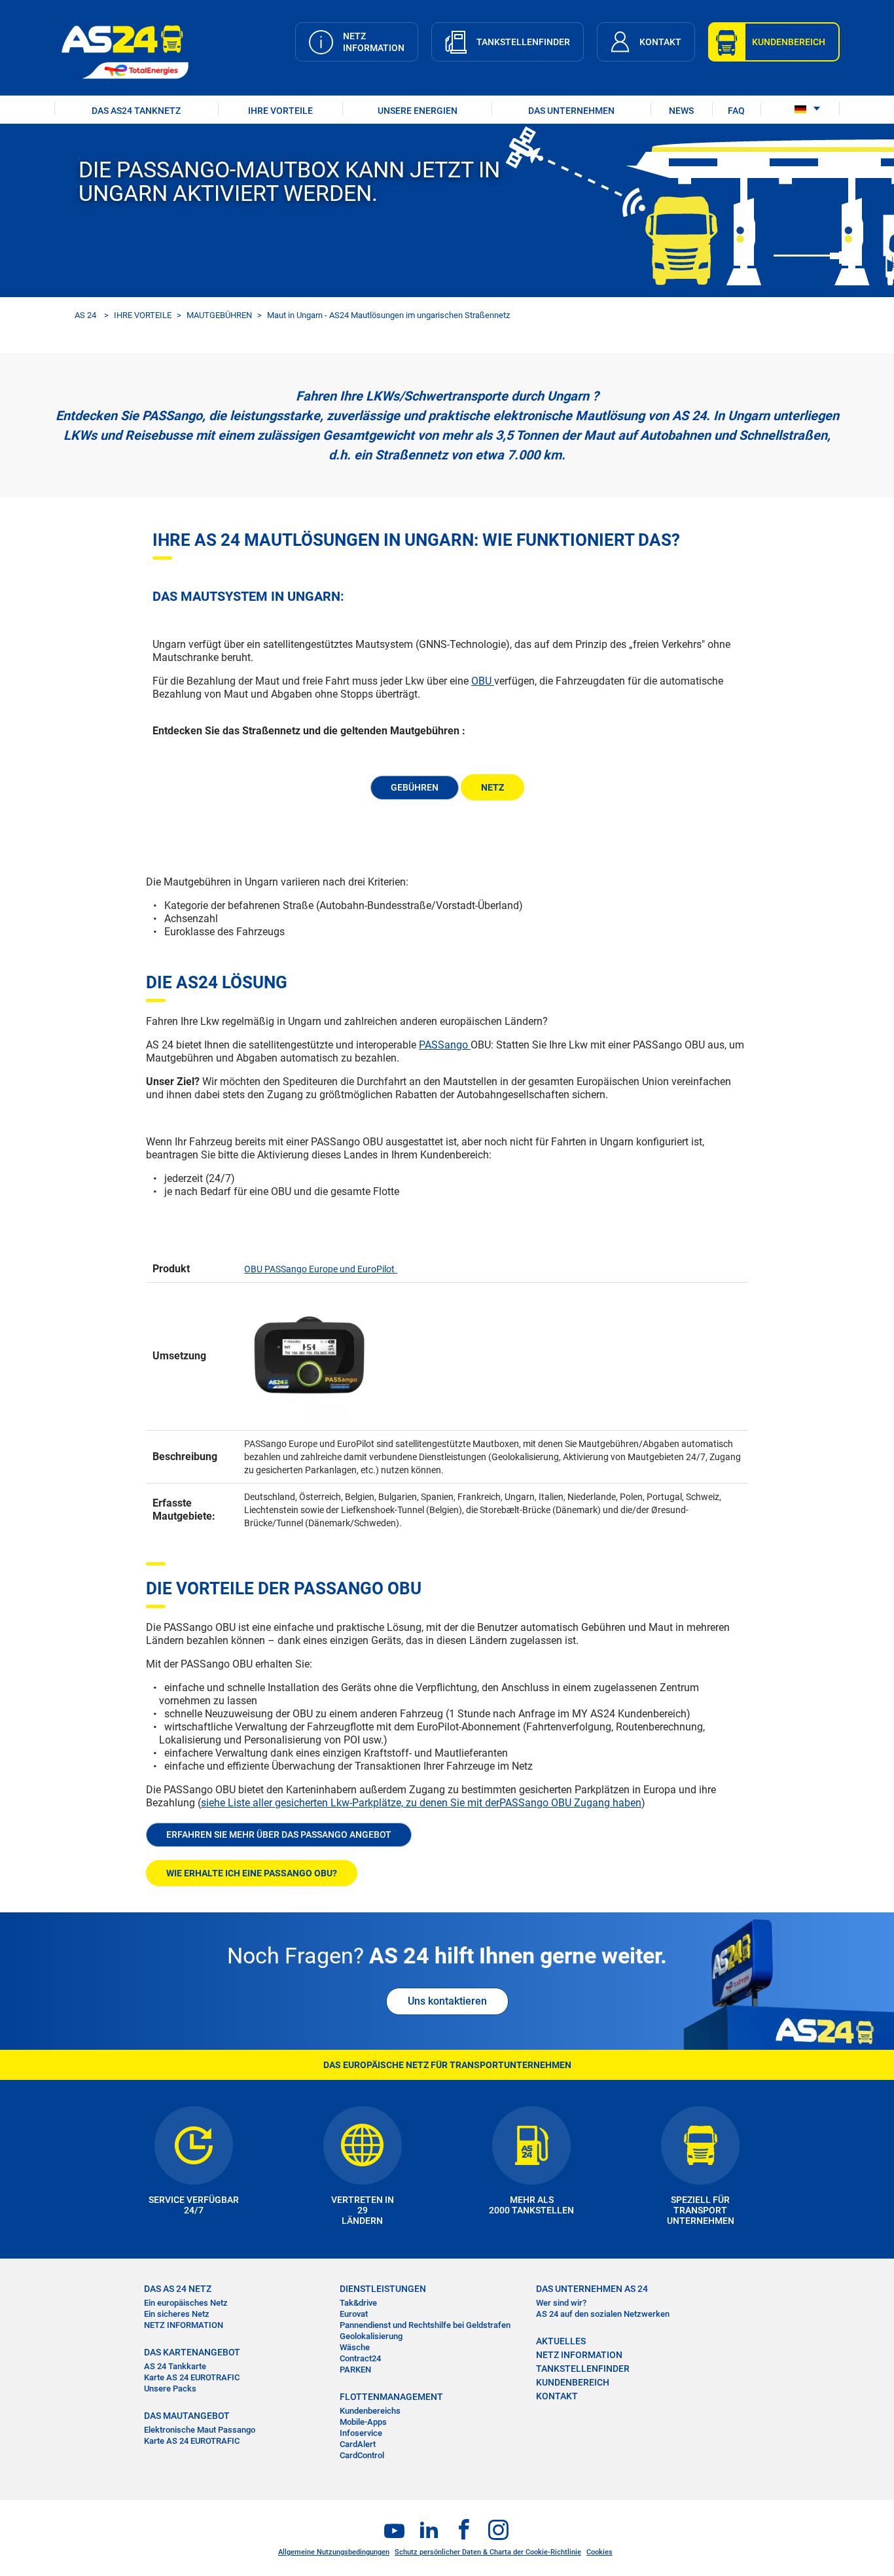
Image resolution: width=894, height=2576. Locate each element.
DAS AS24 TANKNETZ (136, 111)
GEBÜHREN (415, 787)
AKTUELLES (561, 2341)
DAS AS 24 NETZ (178, 2289)
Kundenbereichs (370, 2411)
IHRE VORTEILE (280, 111)
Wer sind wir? (561, 2303)
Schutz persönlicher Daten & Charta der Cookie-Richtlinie (488, 2552)
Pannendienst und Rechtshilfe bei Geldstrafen (425, 2325)
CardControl (362, 2455)
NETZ (492, 787)
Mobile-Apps (363, 2422)
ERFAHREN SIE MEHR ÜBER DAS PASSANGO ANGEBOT (279, 1834)
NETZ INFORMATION (184, 2325)
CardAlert (358, 2444)
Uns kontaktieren (447, 2001)
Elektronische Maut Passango (200, 2430)
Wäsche (355, 2347)
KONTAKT (557, 2396)
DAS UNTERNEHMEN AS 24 (592, 2289)
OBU (483, 681)
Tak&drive (358, 2303)
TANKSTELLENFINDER (583, 2369)
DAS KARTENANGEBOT (192, 2352)
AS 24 (85, 315)
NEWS (681, 111)
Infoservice (361, 2433)
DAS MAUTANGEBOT (187, 2416)
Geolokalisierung (371, 2336)
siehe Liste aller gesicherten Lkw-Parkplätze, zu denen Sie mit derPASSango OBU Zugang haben (421, 1803)
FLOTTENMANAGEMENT (391, 2397)
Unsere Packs (170, 2388)
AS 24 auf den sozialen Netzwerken (603, 2314)
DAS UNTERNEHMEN (571, 111)
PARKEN (355, 2370)
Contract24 (360, 2358)
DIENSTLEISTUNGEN (383, 2289)
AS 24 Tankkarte (175, 2366)
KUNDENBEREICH (573, 2382)
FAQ (736, 111)
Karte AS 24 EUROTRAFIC (192, 2377)
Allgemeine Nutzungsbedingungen (334, 2552)
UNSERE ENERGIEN (418, 111)
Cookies (599, 2552)
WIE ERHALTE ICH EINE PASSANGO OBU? (252, 1873)
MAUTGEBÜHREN (219, 315)
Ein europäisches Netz (186, 2303)
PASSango (445, 1045)
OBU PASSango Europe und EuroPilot (319, 1269)
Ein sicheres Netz (177, 2314)
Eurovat (354, 2314)
